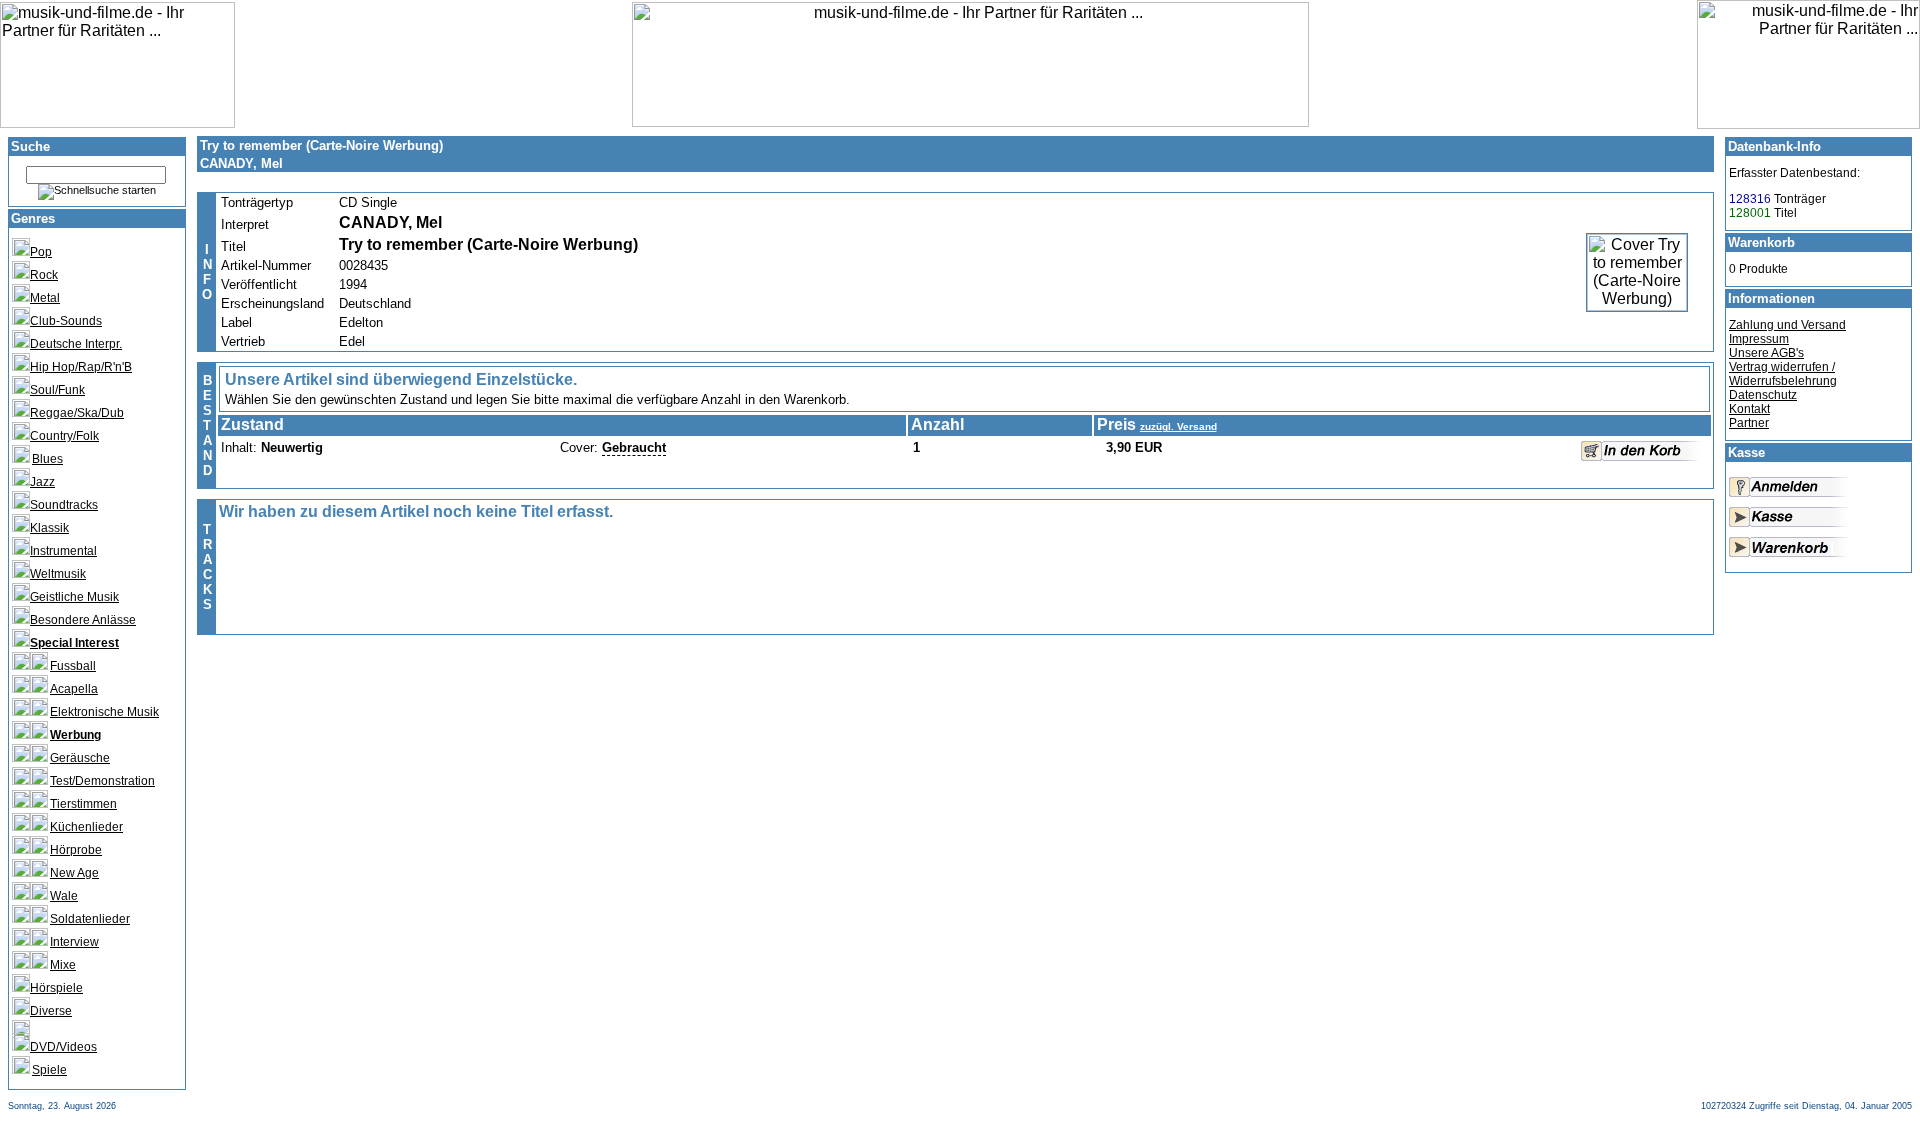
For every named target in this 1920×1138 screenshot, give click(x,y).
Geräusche (80, 758)
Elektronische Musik (104, 712)
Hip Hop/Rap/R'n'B (81, 367)
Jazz (42, 482)
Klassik (49, 528)
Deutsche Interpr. (76, 344)
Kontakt (1749, 409)
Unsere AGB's (1766, 353)
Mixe (63, 965)
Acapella (74, 689)
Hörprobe (76, 850)
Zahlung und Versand (1787, 325)
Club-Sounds (66, 321)
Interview (74, 942)
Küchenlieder (86, 827)
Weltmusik (58, 574)
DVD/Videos (63, 1047)
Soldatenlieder (90, 919)
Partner (1749, 423)
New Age (74, 873)
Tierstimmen (83, 804)
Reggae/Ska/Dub (77, 413)
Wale (64, 896)
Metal (45, 298)
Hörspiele (56, 988)
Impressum (1759, 339)
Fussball (73, 666)
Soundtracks (64, 505)
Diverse (51, 1011)
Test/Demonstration (102, 781)
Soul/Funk (57, 390)
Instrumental (63, 551)
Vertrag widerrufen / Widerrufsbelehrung (1783, 374)
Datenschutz (1763, 395)
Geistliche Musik (74, 597)
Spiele (49, 1070)
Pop (41, 252)
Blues (47, 459)
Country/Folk (64, 436)
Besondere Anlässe (83, 620)
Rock (44, 275)
